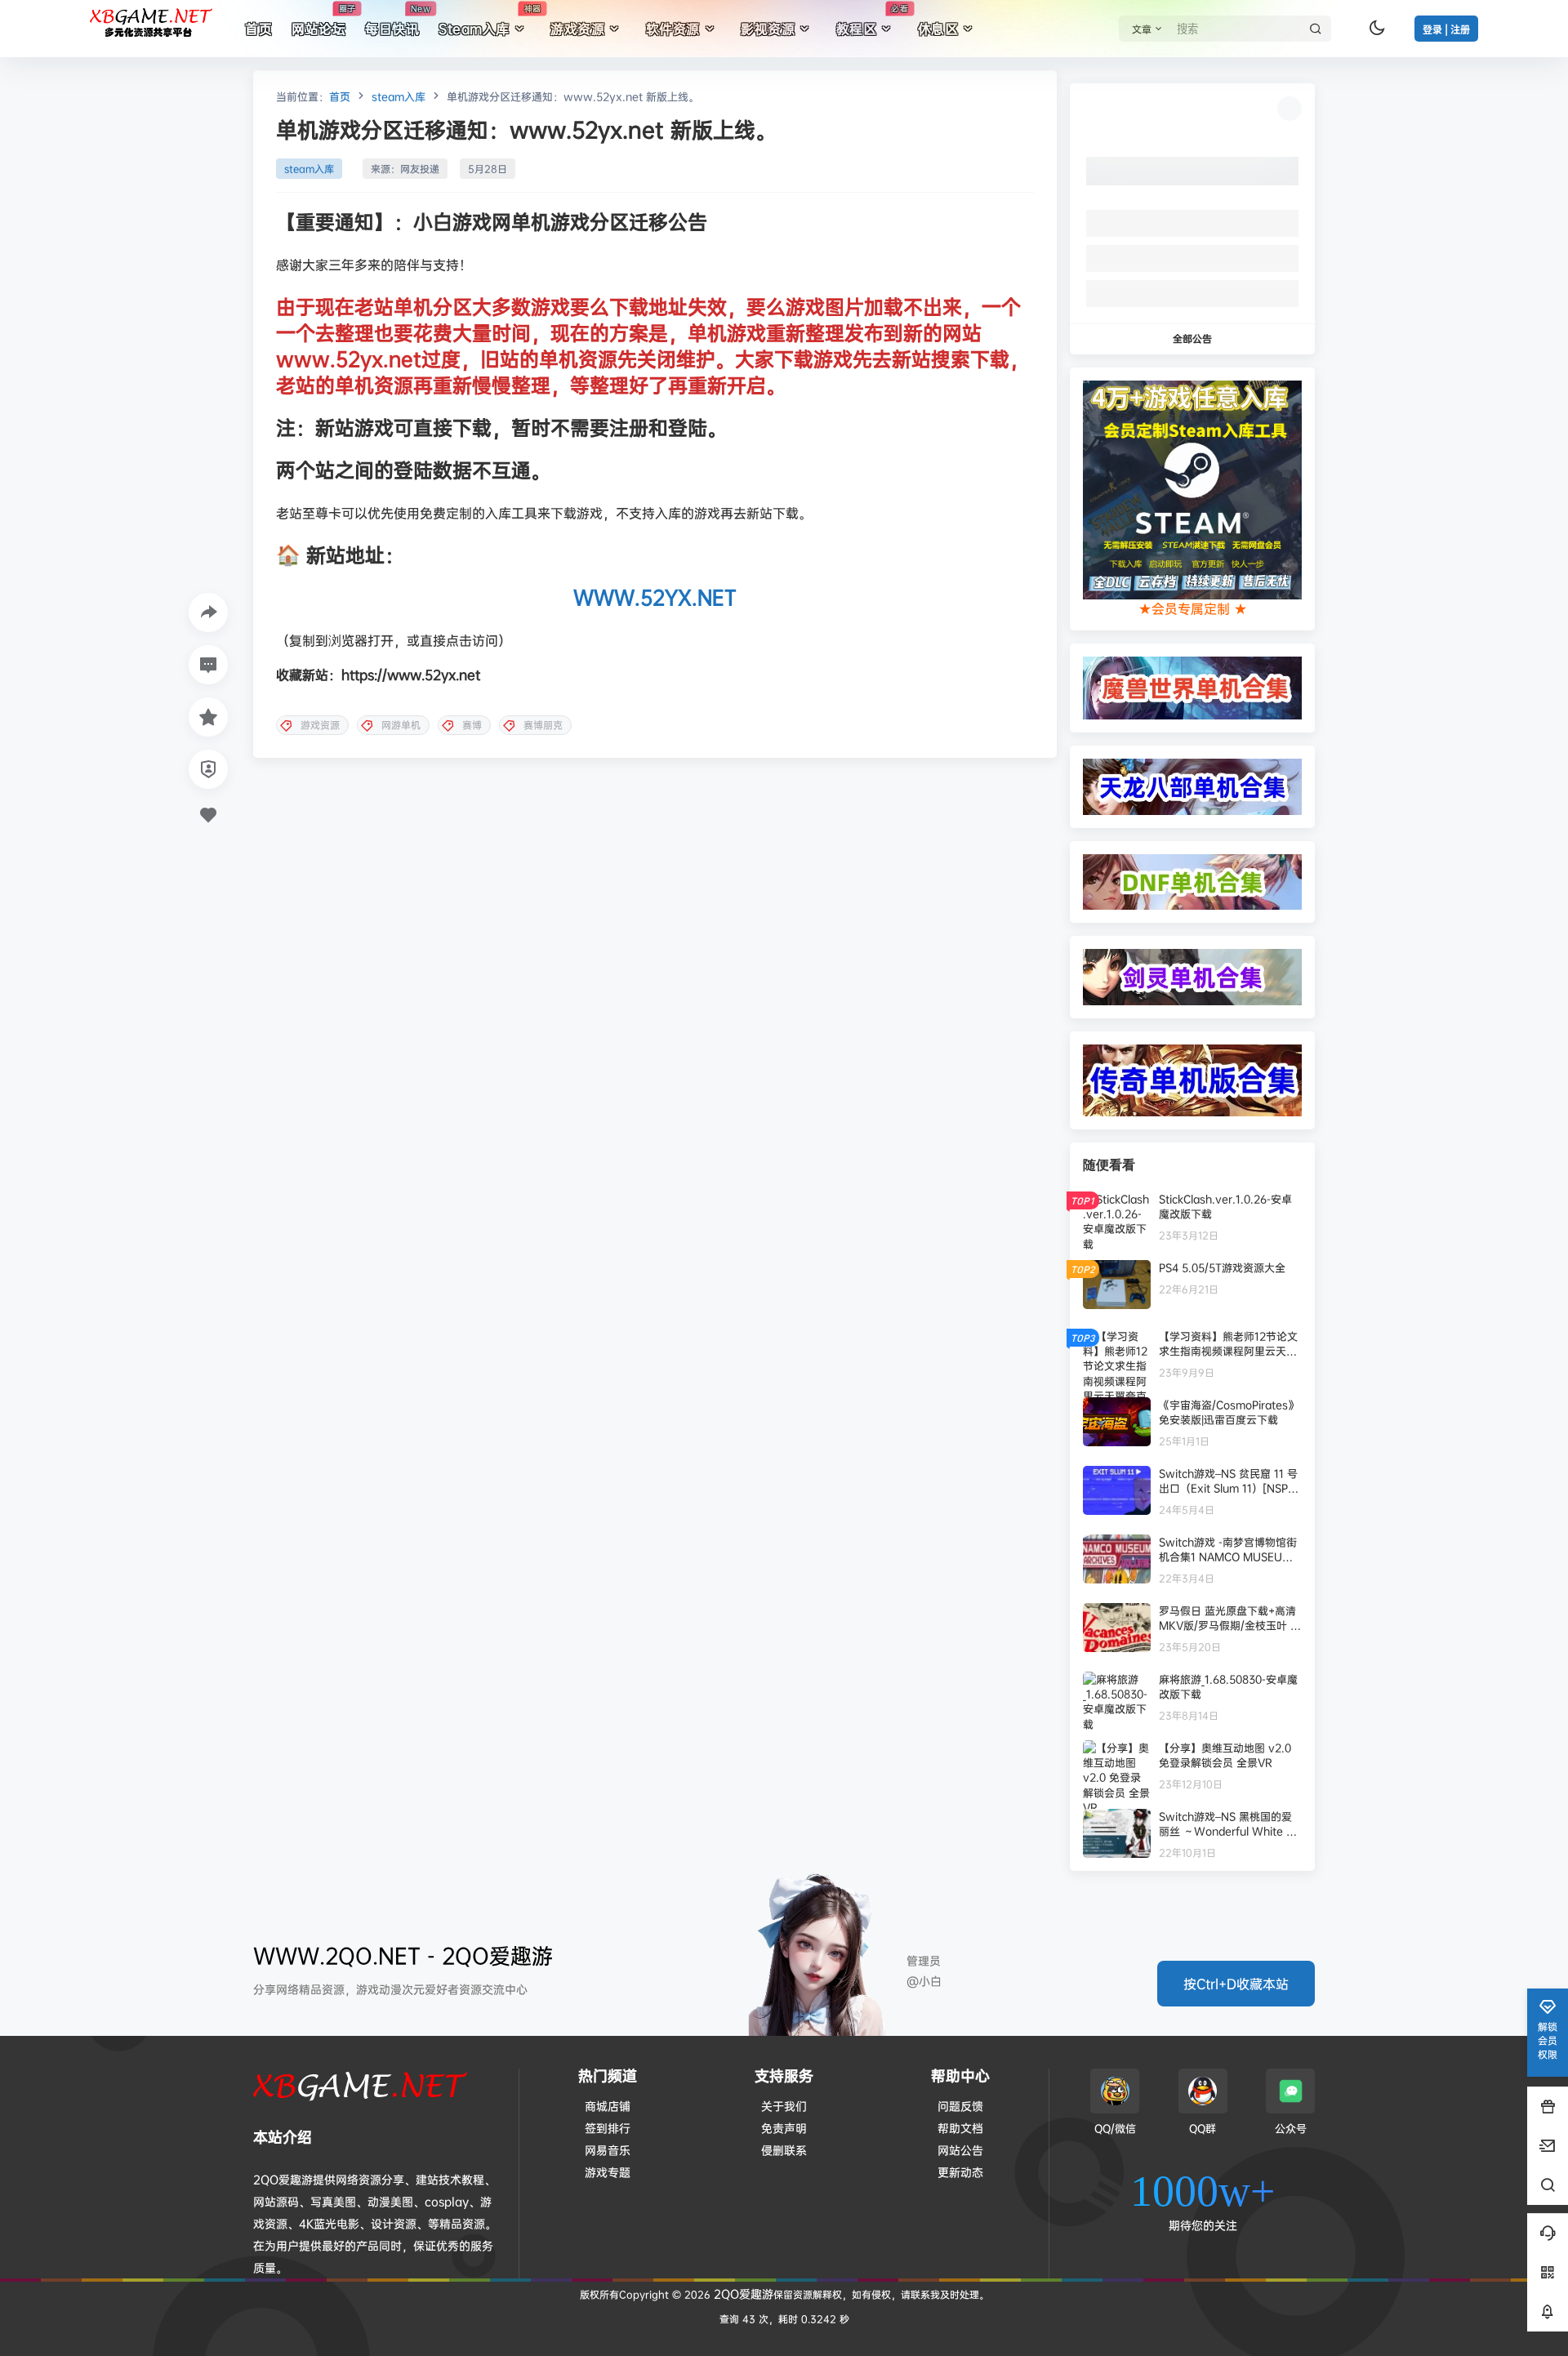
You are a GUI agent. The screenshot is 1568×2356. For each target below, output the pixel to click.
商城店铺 (608, 2106)
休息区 (938, 29)
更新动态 (960, 2172)
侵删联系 (784, 2150)
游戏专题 (608, 2172)
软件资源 (673, 29)
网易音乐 (608, 2150)
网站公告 (960, 2150)
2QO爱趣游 (742, 2294)
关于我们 (784, 2106)
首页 (340, 96)
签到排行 (608, 2128)
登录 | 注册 (1446, 30)
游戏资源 (577, 29)
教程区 (872, 20)
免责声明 (784, 2128)
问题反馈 (960, 2106)
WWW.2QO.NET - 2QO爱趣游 (403, 1955)
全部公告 (1192, 338)
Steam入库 (490, 20)
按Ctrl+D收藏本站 (1236, 1984)
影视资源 (768, 29)
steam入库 (399, 96)
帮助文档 (960, 2128)
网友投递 (420, 169)
